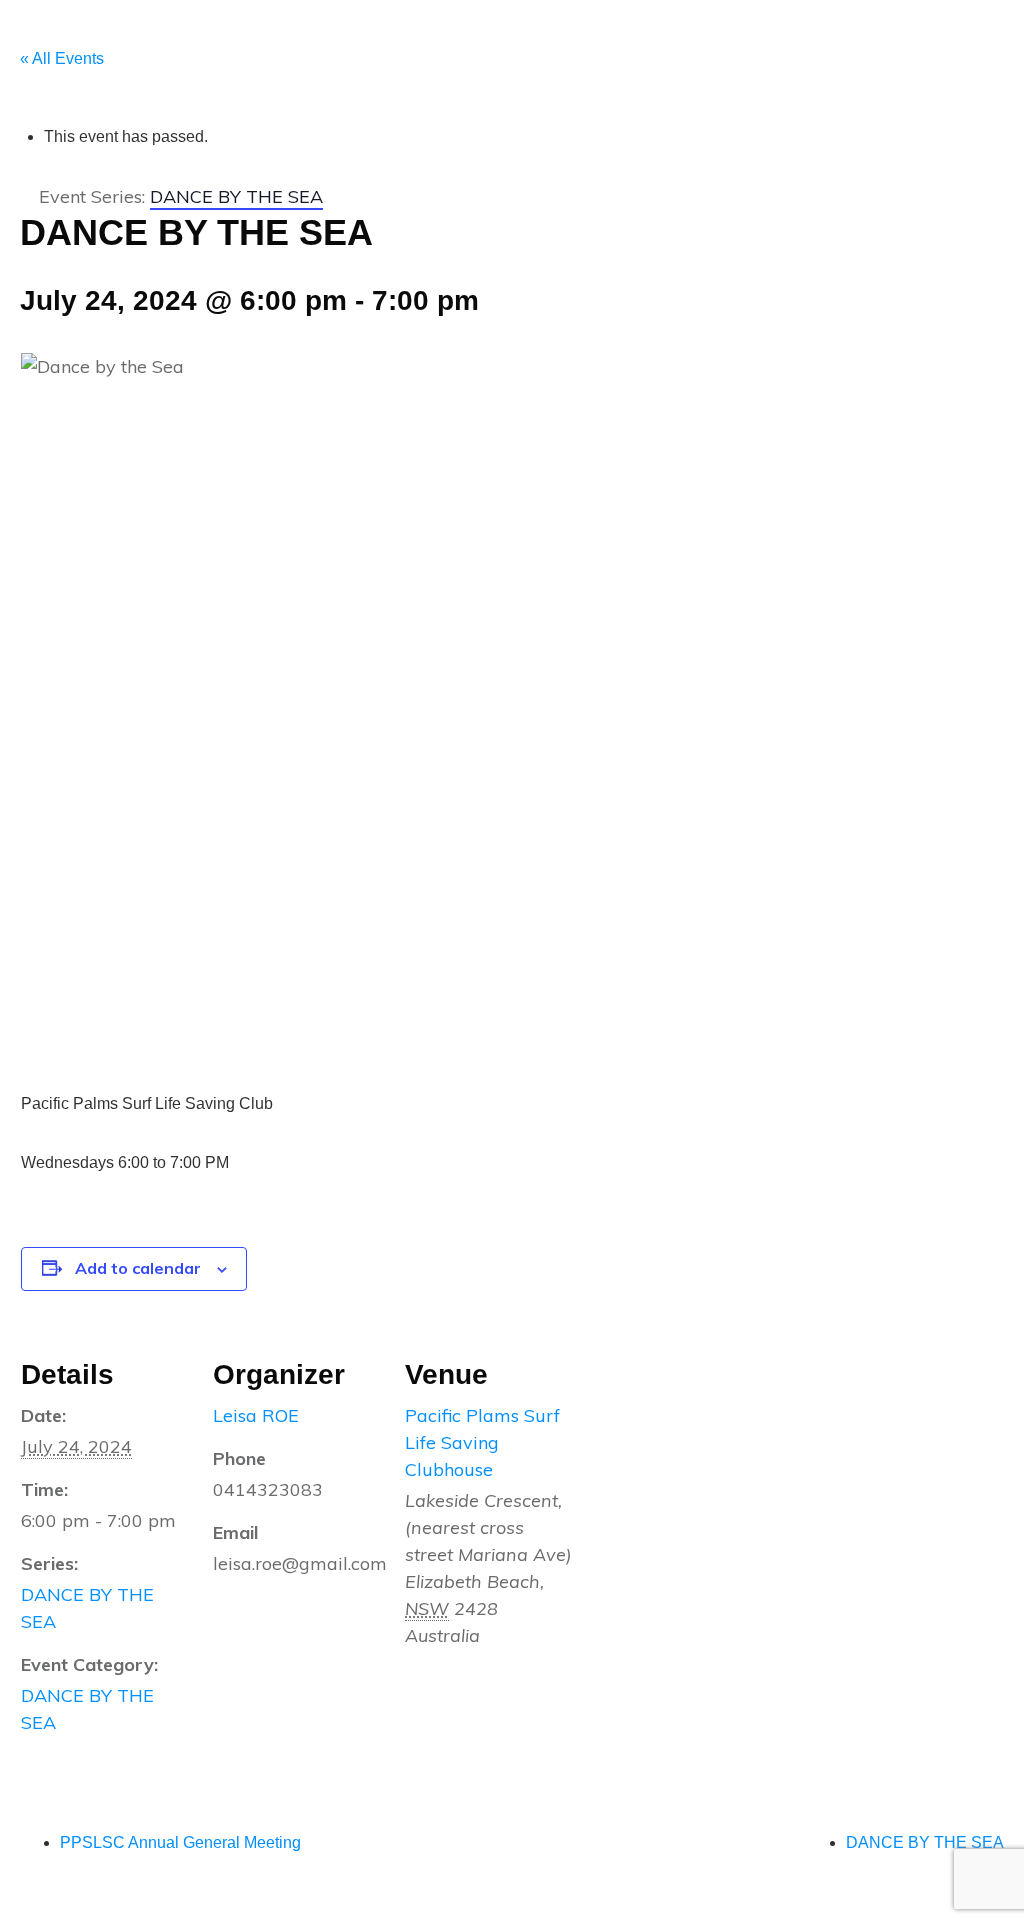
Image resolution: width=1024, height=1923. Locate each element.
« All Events (62, 58)
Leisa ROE (256, 1415)
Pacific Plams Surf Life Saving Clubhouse (482, 1442)
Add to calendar (138, 1268)
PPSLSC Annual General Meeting (180, 1842)
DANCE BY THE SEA (925, 1842)
